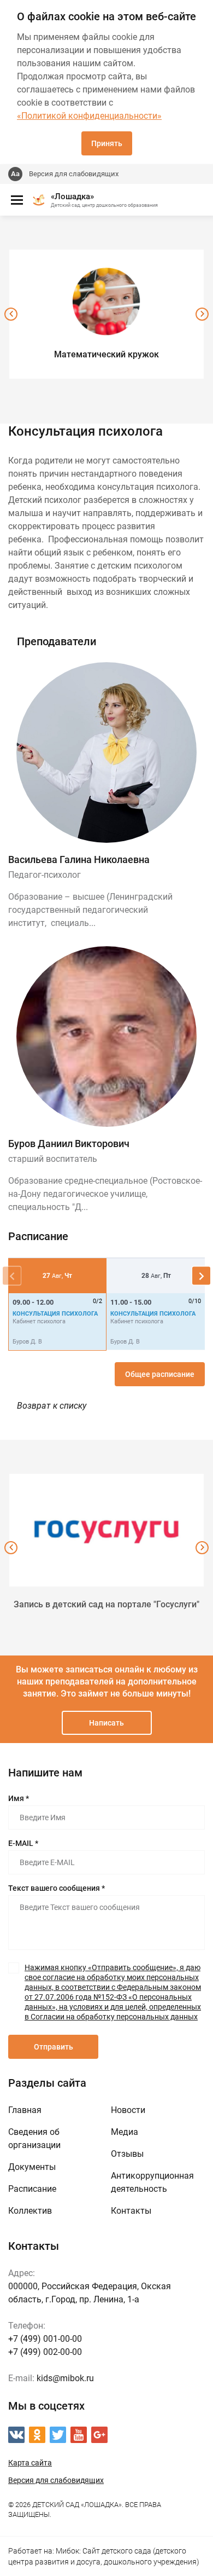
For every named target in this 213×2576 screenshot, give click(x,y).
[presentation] (11, 314)
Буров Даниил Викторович (69, 1144)
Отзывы (127, 2154)
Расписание (32, 2189)
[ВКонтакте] (16, 2435)
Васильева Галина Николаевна (79, 859)
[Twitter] (58, 2435)
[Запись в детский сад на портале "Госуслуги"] (106, 1530)
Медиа (125, 2132)
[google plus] (99, 2435)
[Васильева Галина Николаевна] (106, 752)
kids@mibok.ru (65, 2378)
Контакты (131, 2211)
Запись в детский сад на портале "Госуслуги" (106, 1604)
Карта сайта (30, 2463)
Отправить (54, 2047)
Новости (128, 2110)
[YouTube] (79, 2435)
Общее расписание (160, 1374)
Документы (32, 2167)
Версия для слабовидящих (74, 174)
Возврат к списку (52, 1406)
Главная (25, 2110)
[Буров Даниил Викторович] (106, 1037)
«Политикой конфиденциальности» (89, 116)
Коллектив (30, 2211)
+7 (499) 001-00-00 (45, 2339)
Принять (107, 143)
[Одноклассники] (37, 2435)
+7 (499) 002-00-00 (45, 2352)
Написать (106, 1723)
